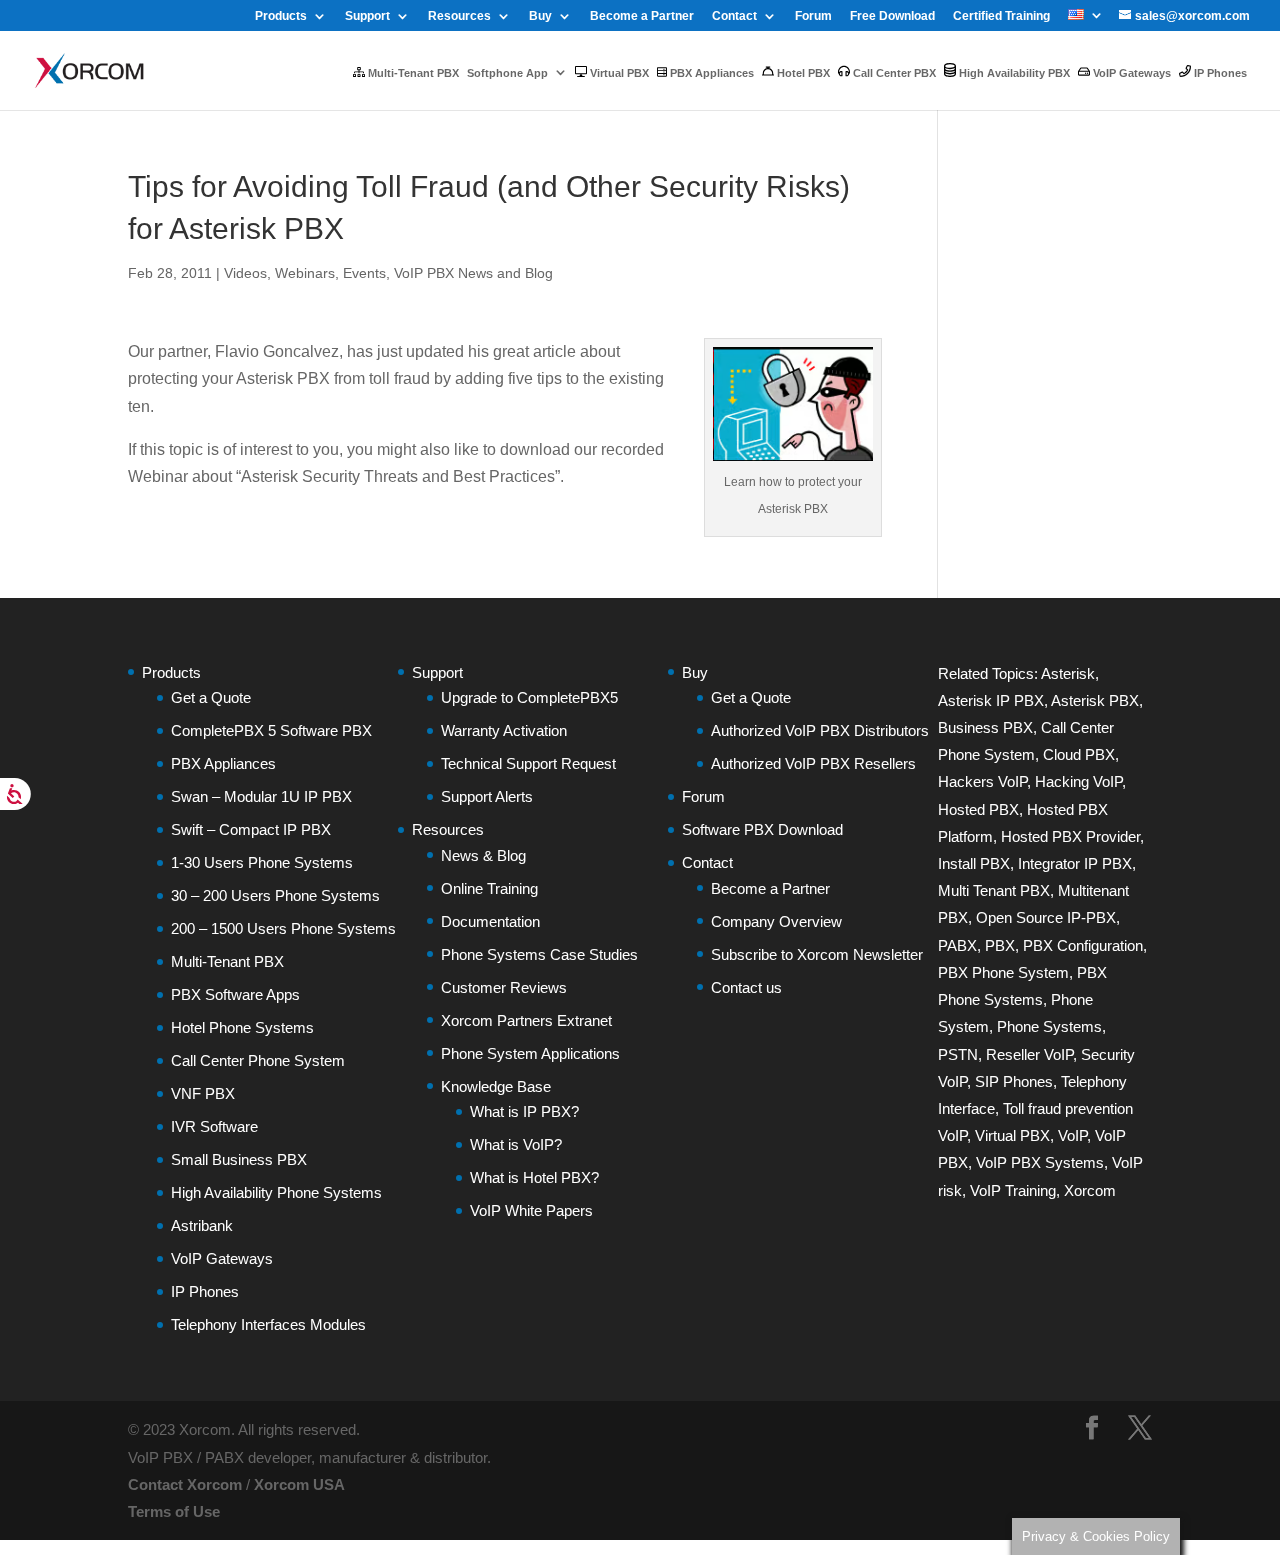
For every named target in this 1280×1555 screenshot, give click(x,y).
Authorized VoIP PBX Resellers (813, 763)
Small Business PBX (239, 1159)
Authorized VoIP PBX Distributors (820, 730)
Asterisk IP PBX (991, 700)
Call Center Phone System (258, 1060)
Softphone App (507, 73)
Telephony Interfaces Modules (268, 1324)
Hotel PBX (802, 73)
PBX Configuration (1083, 945)
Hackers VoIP (982, 781)
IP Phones (1219, 73)
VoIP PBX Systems (1040, 1162)
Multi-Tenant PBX (412, 73)
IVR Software (214, 1126)
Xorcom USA (299, 1484)
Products (281, 16)
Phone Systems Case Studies (539, 954)
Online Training (489, 888)
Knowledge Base (496, 1086)
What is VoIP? (516, 1144)
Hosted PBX (978, 809)
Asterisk (1068, 673)
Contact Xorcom (185, 1484)
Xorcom (1090, 1190)
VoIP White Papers (531, 1210)
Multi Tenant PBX (994, 890)
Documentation (490, 921)
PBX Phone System (1003, 972)
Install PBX (974, 863)
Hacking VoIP (1078, 781)
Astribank (202, 1225)
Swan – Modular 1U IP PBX (261, 796)
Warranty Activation (504, 730)
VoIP (1072, 1135)
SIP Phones (1014, 1081)
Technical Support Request (528, 763)
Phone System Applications (530, 1053)
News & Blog (483, 855)
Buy (540, 16)
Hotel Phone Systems (242, 1027)
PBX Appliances (710, 73)
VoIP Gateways (1130, 73)
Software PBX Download (762, 829)
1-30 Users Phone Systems (262, 862)
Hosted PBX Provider (1070, 836)
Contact (734, 16)
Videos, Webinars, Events (305, 273)
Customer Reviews (504, 987)
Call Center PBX (893, 73)
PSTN (958, 1054)
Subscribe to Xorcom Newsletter (817, 954)
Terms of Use (174, 1511)
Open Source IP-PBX (1046, 917)
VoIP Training (1013, 1190)
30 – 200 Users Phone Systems (275, 895)
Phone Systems (1049, 1026)
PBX (1000, 945)
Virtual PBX (618, 73)
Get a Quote (211, 697)
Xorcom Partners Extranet (526, 1020)
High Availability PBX (1013, 73)
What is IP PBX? (524, 1111)
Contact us (746, 987)
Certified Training (1001, 16)
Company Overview (776, 921)
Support (367, 16)
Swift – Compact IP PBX (251, 829)
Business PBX (985, 727)
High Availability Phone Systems (276, 1192)
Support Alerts (487, 796)
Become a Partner (642, 16)
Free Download (892, 16)
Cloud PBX (1079, 754)
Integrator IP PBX (1075, 863)
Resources (459, 16)
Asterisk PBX (1095, 700)
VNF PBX (203, 1093)
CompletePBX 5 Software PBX (271, 730)
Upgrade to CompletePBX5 (529, 697)
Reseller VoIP (1029, 1054)
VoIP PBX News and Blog (473, 273)
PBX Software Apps (235, 994)
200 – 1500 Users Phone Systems (283, 928)
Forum (813, 16)
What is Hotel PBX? (534, 1177)
